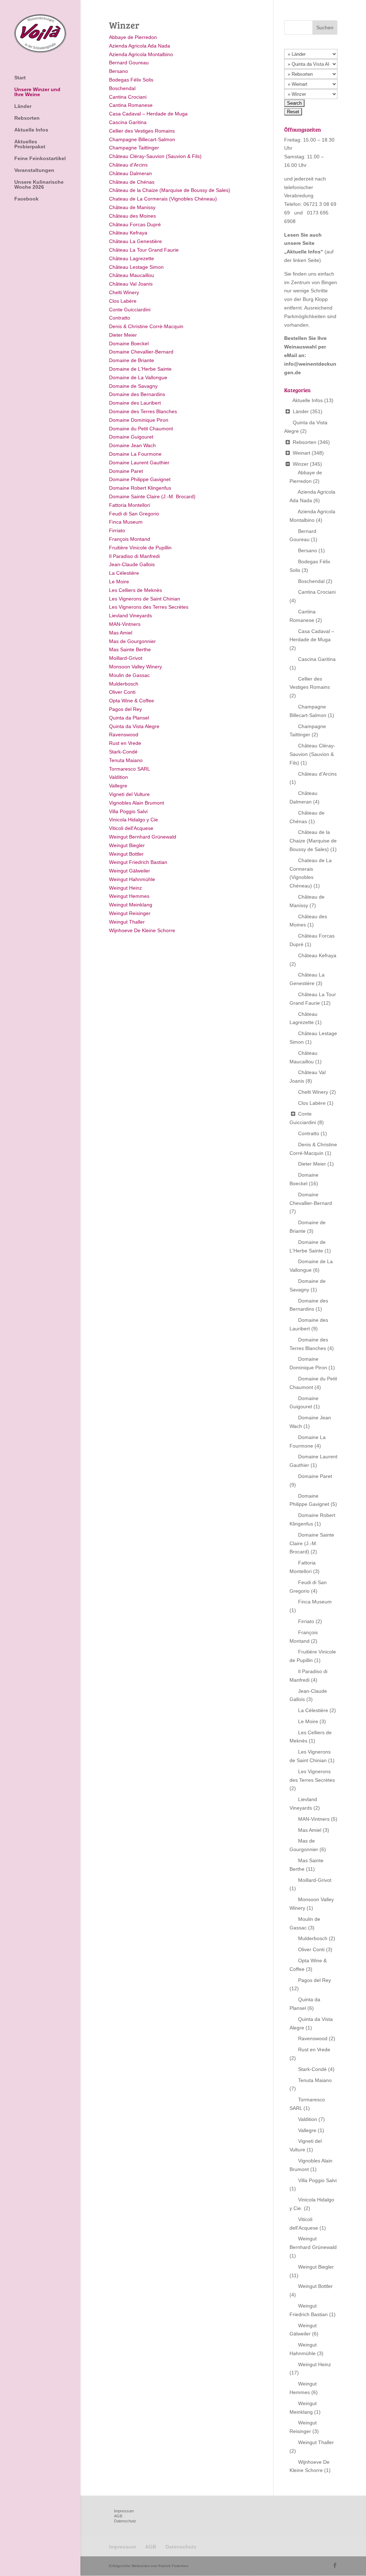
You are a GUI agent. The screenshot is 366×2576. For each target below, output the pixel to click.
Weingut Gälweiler (130, 871)
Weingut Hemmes (129, 896)
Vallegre (118, 786)
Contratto (120, 318)
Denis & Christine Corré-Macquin (146, 326)
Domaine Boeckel (129, 343)
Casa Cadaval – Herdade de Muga (148, 114)
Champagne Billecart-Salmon (142, 139)
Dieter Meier (123, 335)
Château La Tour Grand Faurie (144, 250)
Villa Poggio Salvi (128, 811)
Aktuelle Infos (31, 130)
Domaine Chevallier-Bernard (141, 352)
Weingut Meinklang (131, 905)
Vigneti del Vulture (129, 794)
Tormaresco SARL (130, 769)
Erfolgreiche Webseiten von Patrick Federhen (149, 2566)
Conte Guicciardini (130, 310)
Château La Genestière (135, 241)
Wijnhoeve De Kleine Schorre (142, 930)
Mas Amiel (121, 633)
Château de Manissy (132, 207)
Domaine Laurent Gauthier (139, 463)
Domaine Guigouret (131, 437)
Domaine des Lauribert (135, 403)
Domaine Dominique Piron (139, 420)
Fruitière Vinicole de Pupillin (140, 548)
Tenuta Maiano (126, 760)
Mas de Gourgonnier (132, 641)
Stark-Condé (123, 752)
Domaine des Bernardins (137, 394)
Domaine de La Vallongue (138, 377)
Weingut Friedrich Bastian (138, 862)
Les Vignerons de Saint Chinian (145, 599)
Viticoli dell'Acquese (131, 828)
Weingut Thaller (127, 922)
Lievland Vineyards (130, 615)
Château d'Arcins (128, 165)
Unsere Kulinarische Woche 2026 (39, 185)
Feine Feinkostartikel (40, 159)
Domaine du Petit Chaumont (141, 429)
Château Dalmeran (130, 173)
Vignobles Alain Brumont (137, 803)
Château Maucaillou (132, 275)
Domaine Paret (126, 471)
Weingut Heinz (125, 888)
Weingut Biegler (127, 845)
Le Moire (119, 582)
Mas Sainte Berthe (130, 649)
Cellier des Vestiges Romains (142, 131)
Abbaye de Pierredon (133, 37)
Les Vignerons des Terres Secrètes (149, 607)
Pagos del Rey (125, 709)
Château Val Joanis (131, 284)
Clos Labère (123, 301)
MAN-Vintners (125, 624)
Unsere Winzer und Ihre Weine (37, 92)
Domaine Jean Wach (132, 445)
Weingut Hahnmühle (132, 879)
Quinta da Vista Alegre (134, 726)
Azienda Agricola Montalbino (141, 54)
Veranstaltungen (34, 170)
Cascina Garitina (128, 122)
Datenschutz (125, 2521)
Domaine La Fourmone (135, 454)
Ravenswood (124, 735)
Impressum (124, 2511)
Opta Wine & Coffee (132, 701)
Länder (23, 106)
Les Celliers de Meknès (135, 590)
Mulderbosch (124, 684)
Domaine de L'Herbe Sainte (140, 369)
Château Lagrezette (132, 258)
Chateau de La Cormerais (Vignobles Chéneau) (163, 199)
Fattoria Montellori (130, 505)
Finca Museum (126, 522)
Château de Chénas (132, 182)
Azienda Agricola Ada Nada (140, 46)
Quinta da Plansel (129, 718)
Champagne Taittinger (134, 148)
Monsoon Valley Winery (135, 667)
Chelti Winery (124, 292)
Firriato (117, 530)
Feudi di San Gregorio (134, 514)
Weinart (301, 453)
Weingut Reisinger (130, 913)
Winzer (301, 464)
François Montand (130, 539)
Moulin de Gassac (129, 675)
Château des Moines (132, 216)
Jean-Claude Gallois (132, 564)
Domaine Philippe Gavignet (140, 479)
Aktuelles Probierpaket (30, 144)
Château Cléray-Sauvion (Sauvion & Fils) (155, 156)
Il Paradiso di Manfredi (134, 556)
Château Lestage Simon (136, 267)
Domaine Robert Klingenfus (140, 488)
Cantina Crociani (128, 97)
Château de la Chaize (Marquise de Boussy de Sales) (170, 190)
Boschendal (122, 88)
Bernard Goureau (129, 63)
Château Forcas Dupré (135, 224)
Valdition (118, 777)
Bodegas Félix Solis (131, 80)
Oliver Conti (122, 692)
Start (20, 78)
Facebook (26, 199)
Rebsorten (27, 118)
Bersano (118, 71)
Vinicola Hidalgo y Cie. (134, 820)
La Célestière (124, 573)
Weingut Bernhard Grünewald (143, 837)
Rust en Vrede (125, 743)
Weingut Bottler (126, 854)
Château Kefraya (128, 233)
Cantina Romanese (131, 105)
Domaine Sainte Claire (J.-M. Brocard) (152, 496)
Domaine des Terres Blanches (143, 411)
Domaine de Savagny (133, 386)
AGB (118, 2516)
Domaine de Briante (132, 360)
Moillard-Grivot (126, 658)
